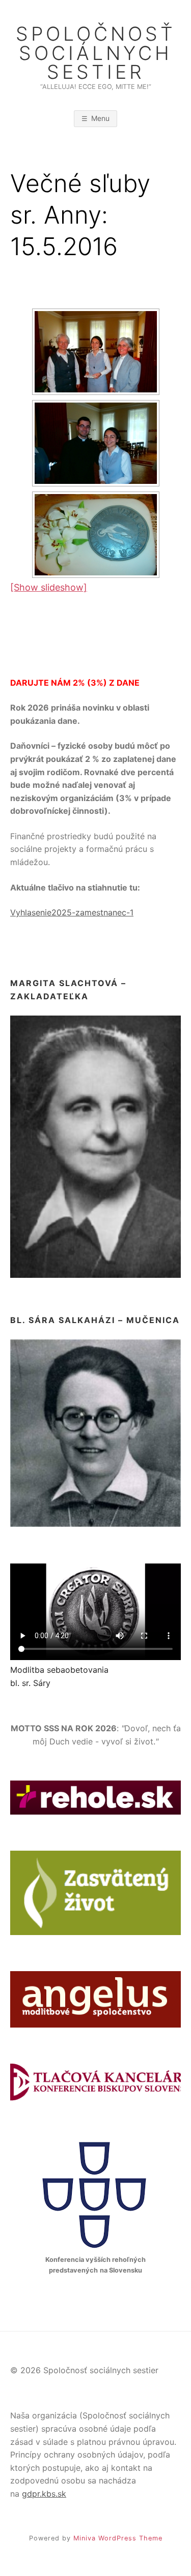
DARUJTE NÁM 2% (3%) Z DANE (75, 683)
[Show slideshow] (49, 587)
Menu (100, 118)
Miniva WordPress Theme (118, 2538)
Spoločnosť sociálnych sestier (96, 53)
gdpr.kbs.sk (44, 2494)
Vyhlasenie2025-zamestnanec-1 (72, 912)
